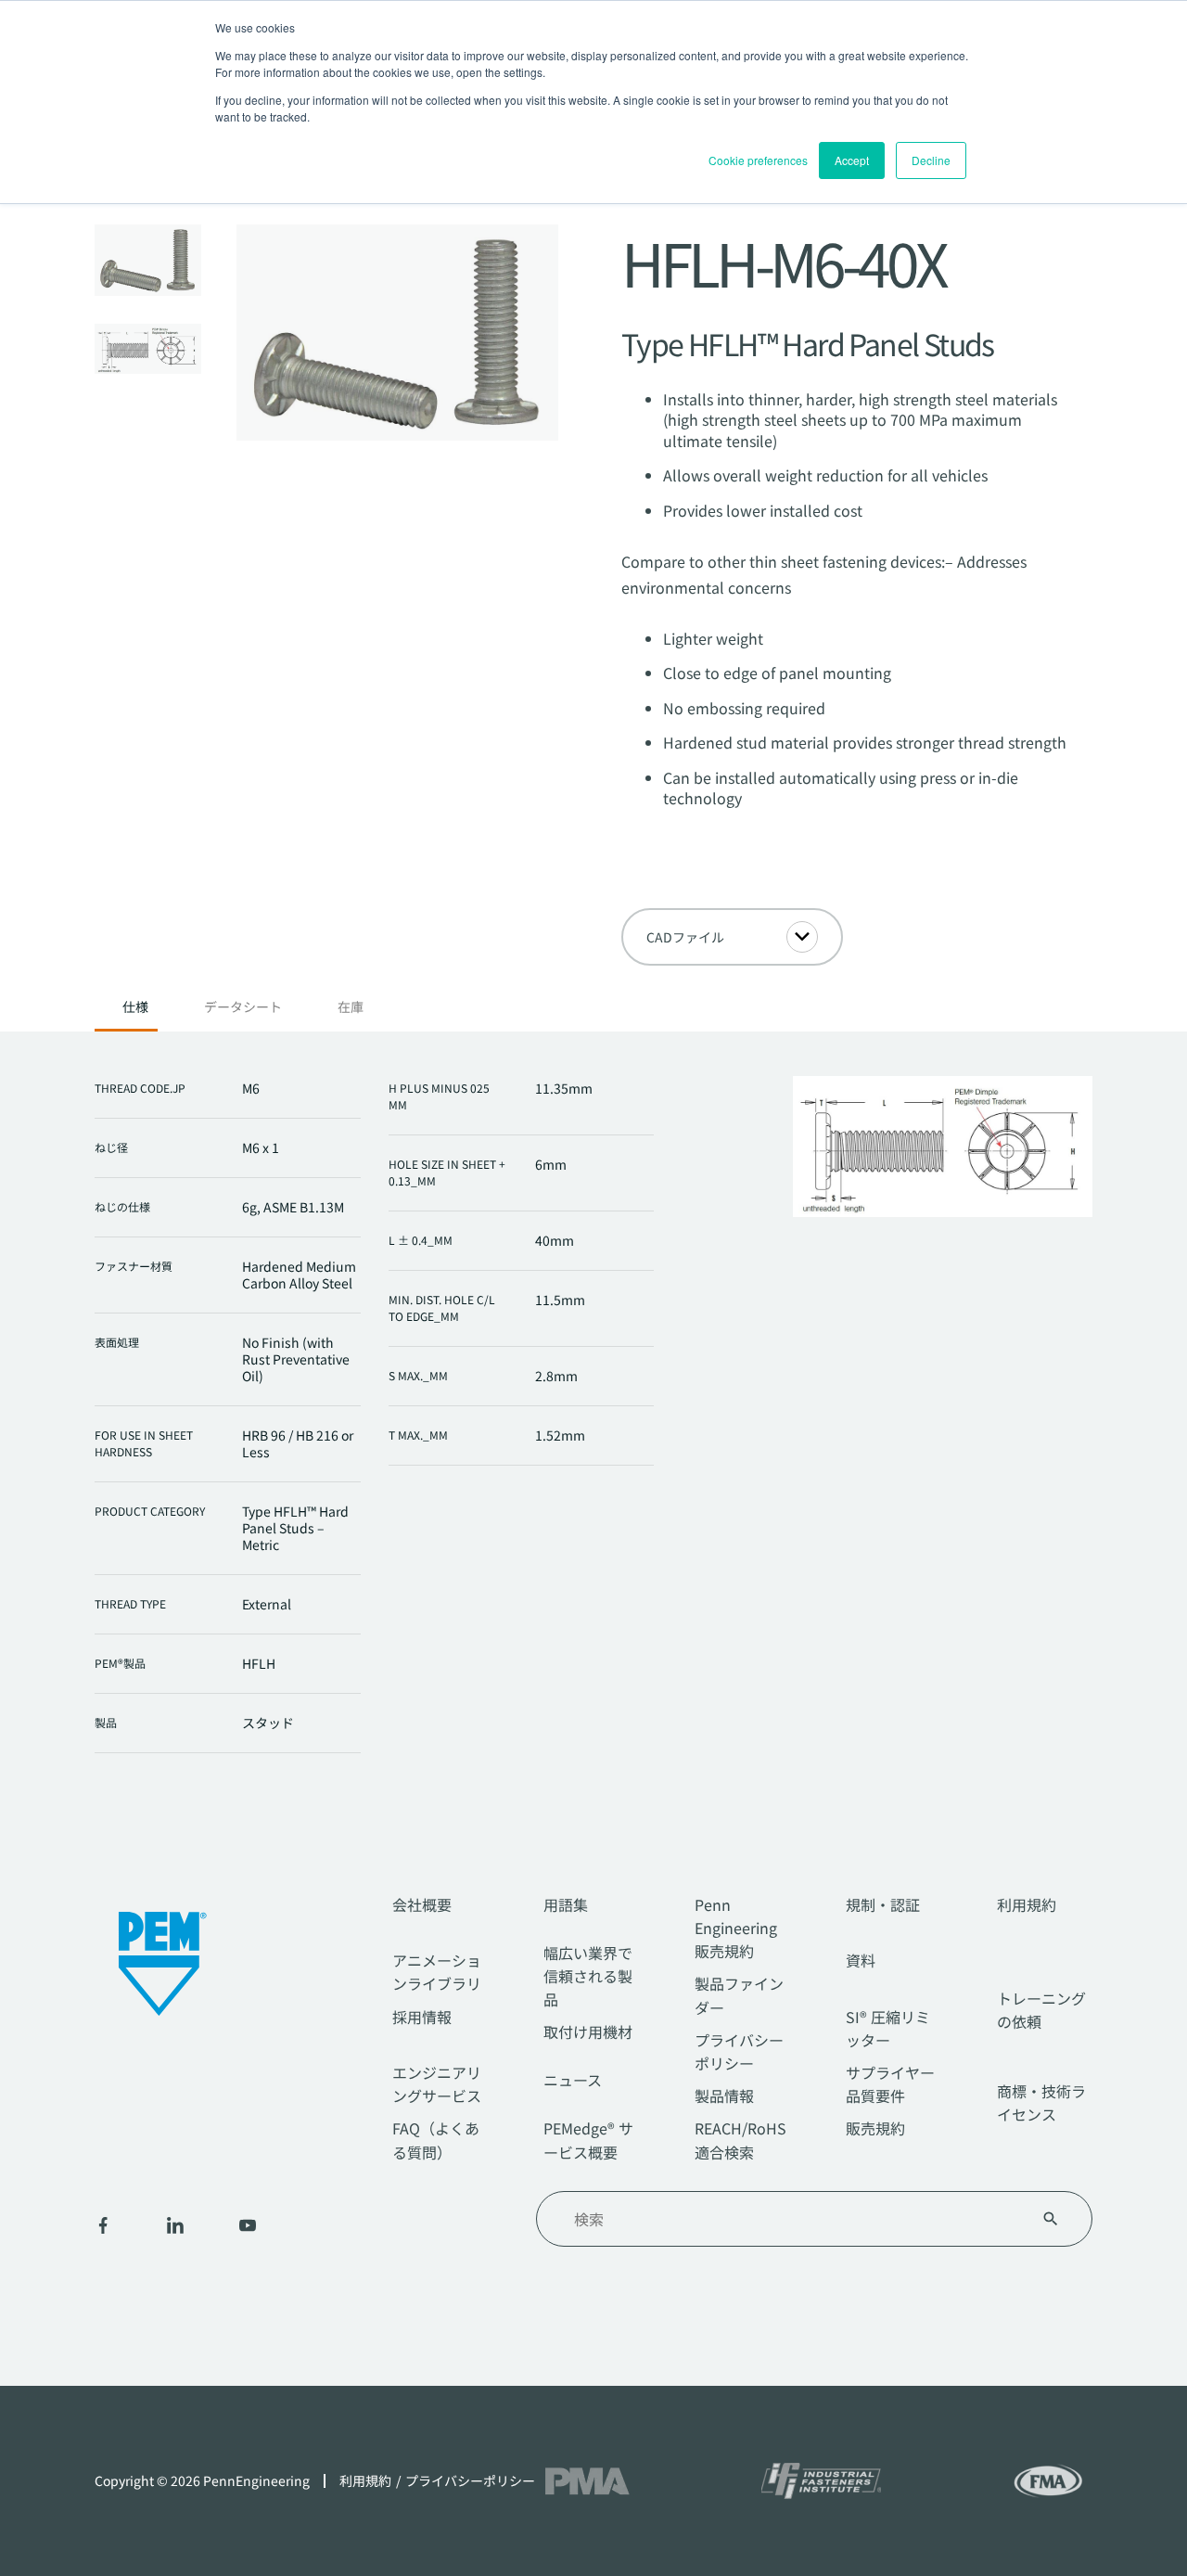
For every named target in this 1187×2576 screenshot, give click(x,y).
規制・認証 (883, 1904)
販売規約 (875, 2128)
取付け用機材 (588, 2031)
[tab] (135, 1012)
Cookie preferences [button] (758, 160)
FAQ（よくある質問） (436, 2140)
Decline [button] (931, 160)
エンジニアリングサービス (437, 2084)
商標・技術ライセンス (1041, 2102)
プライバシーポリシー (739, 2051)
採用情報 (422, 2017)
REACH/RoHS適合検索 (740, 2140)
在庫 (351, 1007)
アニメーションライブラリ (437, 1972)
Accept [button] (852, 160)
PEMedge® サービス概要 (588, 2140)
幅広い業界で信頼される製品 (588, 1976)
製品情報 (724, 2095)
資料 (861, 1960)
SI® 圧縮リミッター (888, 2028)
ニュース (573, 2080)
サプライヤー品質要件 (890, 2084)
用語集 (566, 1904)
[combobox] (792, 2219)
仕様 (135, 1007)
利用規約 (1027, 1904)
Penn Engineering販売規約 (736, 1928)
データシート (243, 1007)
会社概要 (422, 1904)
